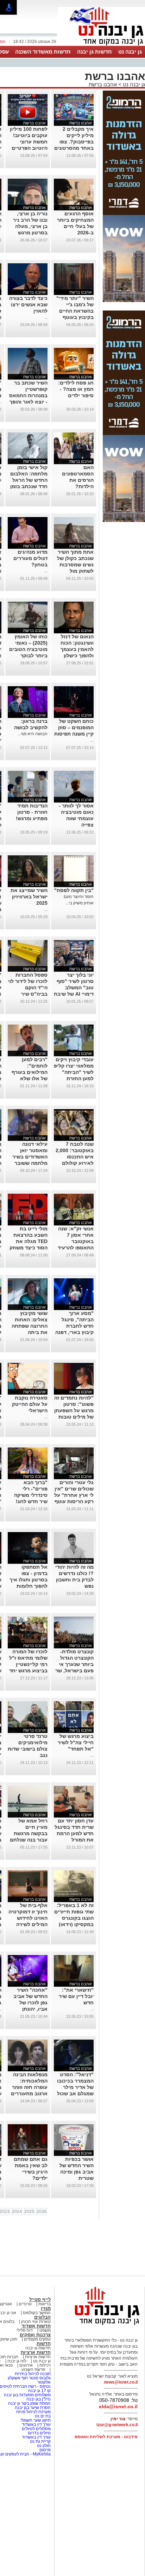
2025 (29, 2212)
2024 (17, 2212)
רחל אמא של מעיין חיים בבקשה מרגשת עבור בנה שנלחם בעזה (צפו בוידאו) (28, 1833)
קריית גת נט (40, 2441)
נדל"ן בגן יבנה (39, 2399)
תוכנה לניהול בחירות (33, 2374)
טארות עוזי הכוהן (36, 2322)
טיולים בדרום (39, 2433)
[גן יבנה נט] (101, 2325)
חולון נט (43, 2446)
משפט (45, 2330)
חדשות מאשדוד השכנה (43, 52)
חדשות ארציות (36, 2352)
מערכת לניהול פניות (33, 2412)
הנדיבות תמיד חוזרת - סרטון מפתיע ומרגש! (32, 812)
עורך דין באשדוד (36, 2424)
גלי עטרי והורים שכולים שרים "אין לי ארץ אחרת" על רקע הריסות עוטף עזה (74, 1495)
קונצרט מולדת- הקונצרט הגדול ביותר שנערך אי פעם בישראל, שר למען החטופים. (74, 1664)
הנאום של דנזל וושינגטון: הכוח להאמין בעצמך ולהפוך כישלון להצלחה (77, 649)
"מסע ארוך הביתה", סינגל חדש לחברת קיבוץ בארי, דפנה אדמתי (74, 1326)
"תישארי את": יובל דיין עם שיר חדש (76, 1996)
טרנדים (25, 2304)
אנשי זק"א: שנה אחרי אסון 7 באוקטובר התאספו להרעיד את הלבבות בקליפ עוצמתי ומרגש (76, 1248)
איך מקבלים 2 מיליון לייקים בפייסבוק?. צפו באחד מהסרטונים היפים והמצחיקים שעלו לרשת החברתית (74, 148)
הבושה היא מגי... (33, 734)
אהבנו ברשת (103, 84)
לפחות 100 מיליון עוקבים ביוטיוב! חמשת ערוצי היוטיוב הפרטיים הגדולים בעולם (29, 142)
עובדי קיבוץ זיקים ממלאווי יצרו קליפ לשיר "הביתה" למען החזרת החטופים (74, 1072)
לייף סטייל (40, 2300)
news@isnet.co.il (121, 2382)
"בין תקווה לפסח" (74, 890)
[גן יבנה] (101, 45)
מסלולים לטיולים (36, 2429)
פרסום (45, 2450)
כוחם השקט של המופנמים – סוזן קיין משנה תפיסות (74, 727)
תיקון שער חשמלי (35, 2420)
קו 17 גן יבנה (39, 2391)
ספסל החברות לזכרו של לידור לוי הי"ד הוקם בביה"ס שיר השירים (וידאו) (28, 988)
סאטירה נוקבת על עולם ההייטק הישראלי (30, 1404)
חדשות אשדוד (36, 2326)
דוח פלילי (25, 2330)
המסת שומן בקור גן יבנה (29, 2403)
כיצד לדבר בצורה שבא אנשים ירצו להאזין (28, 305)
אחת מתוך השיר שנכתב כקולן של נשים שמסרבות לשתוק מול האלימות (75, 565)
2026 (42, 2212)
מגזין (46, 2308)
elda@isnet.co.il (118, 2406)
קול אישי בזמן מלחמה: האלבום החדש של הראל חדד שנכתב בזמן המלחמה (29, 480)
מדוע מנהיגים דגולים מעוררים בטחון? (30, 558)
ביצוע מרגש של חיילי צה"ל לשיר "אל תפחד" (76, 1742)
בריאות (45, 2304)
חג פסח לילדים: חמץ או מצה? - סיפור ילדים (76, 389)
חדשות (44, 2344)
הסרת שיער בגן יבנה (33, 2408)
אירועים (26, 2365)
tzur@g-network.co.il (117, 2425)
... (46, 317)
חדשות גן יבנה (94, 52)
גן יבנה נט (130, 52)
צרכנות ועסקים (35, 2335)
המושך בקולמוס (37, 2313)
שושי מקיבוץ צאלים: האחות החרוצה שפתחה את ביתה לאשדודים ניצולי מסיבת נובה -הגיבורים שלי (30, 1332)
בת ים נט (43, 2416)
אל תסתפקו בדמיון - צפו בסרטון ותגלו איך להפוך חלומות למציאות (29, 1580)
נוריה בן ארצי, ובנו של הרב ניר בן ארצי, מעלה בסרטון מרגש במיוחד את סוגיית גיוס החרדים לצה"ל (28, 233)
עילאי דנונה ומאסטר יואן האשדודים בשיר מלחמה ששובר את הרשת (30, 1157)
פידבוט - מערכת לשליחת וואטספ (106, 2437)
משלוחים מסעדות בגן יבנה (27, 2395)
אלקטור (44, 2382)
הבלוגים (42, 2317)
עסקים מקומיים (37, 2339)
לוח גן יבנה (17, 2361)
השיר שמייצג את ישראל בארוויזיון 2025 (29, 897)
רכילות (45, 2365)
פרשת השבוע (33, 2369)
